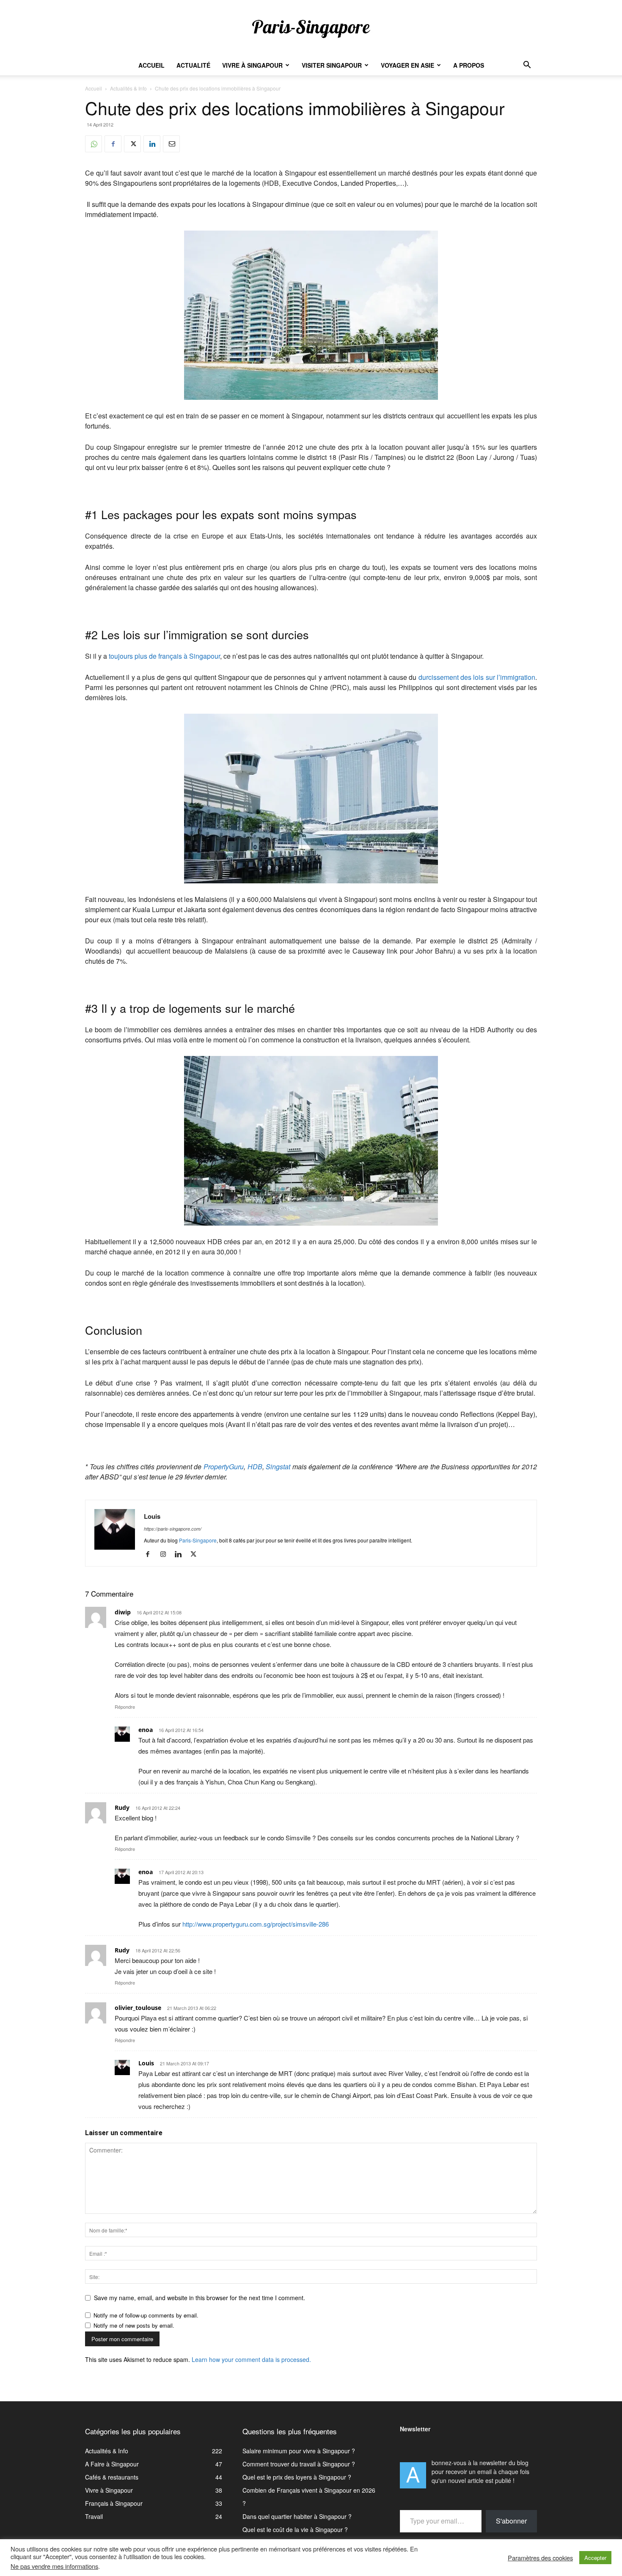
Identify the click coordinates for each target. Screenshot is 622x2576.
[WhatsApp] (94, 144)
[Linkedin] (152, 144)
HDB (255, 1467)
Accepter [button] (595, 2558)
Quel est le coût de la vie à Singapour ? (295, 2529)
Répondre (125, 1707)
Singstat (278, 1467)
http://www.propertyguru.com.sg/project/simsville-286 (256, 1924)
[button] (527, 66)
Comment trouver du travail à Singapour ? (299, 2464)
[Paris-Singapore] (311, 28)
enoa (146, 1730)
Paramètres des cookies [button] (540, 2558)
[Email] (171, 144)
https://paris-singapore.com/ (173, 1529)
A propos (469, 65)
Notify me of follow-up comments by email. (146, 2315)
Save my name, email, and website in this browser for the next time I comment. (200, 2298)
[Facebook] (113, 144)
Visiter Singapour (332, 65)
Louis (152, 1516)
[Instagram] (166, 1554)
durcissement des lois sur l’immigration (477, 677)
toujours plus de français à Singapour (164, 656)
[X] (132, 144)
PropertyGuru (224, 1467)
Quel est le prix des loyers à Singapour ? (297, 2477)
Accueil (151, 65)
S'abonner (511, 2521)
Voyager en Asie (407, 65)
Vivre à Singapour (252, 65)
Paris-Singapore (198, 1540)
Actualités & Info (128, 88)
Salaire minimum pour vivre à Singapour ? (299, 2451)
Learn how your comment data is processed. (251, 2359)
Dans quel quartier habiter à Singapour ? (297, 2516)
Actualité (193, 65)
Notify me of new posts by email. (134, 2325)
